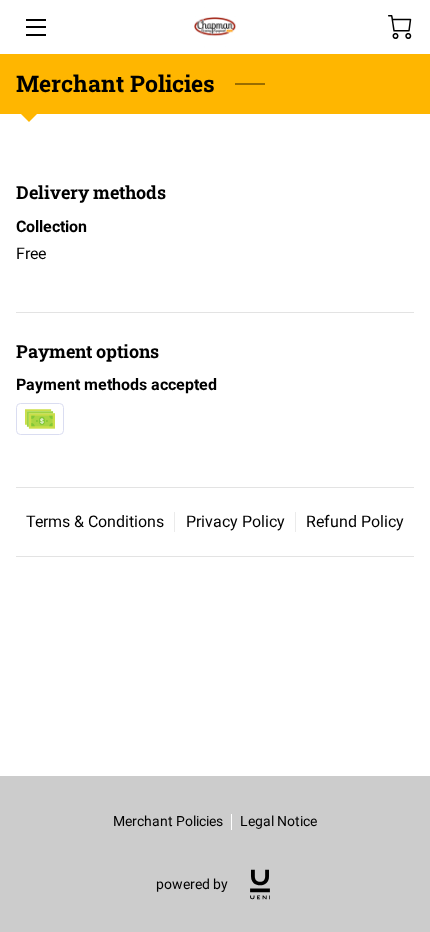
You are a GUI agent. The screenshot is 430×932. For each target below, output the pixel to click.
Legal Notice (278, 821)
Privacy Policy (235, 521)
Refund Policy (355, 521)
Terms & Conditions (95, 521)
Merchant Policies (168, 821)
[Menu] (34, 27)
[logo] (260, 884)
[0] (400, 27)
